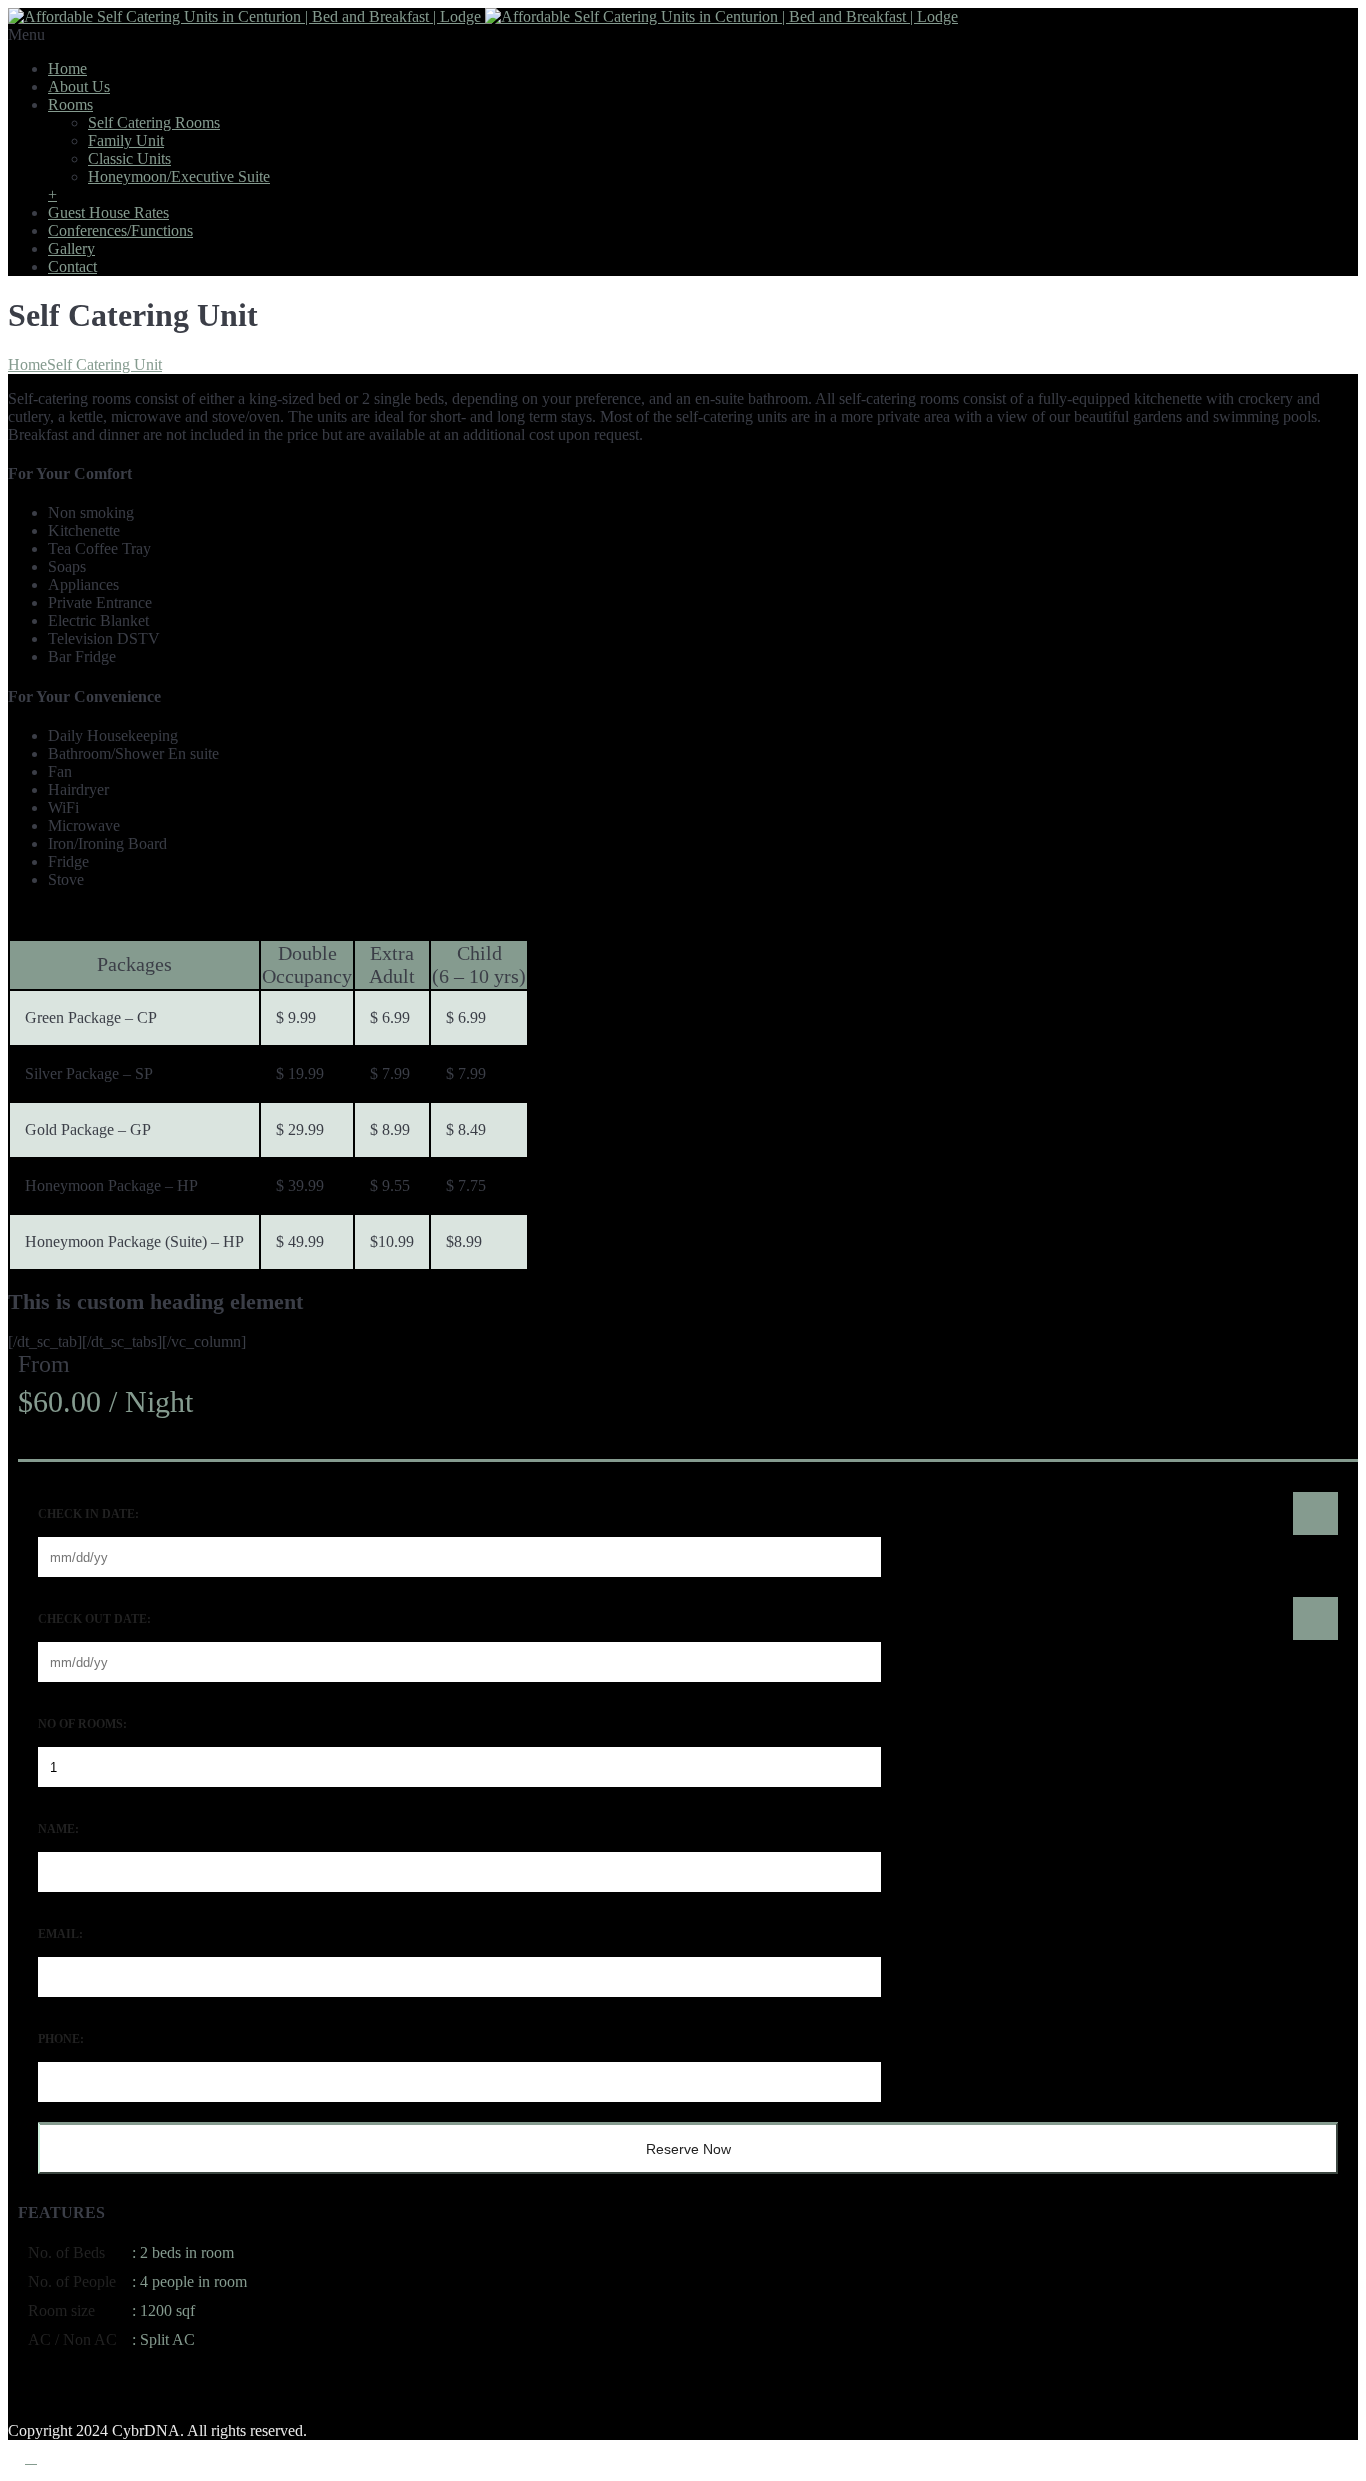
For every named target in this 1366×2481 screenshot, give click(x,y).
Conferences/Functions (120, 230)
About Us (79, 86)
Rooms (70, 104)
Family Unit (126, 140)
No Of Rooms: (82, 1724)
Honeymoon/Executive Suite (179, 176)
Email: (60, 1934)
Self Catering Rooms (154, 122)
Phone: (61, 2039)
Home (67, 68)
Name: (58, 1829)
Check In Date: (88, 1514)
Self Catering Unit (104, 364)
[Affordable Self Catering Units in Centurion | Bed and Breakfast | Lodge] (483, 16)
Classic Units (129, 158)
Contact (72, 266)
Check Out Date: (94, 1619)
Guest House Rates (108, 212)
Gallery (71, 248)
